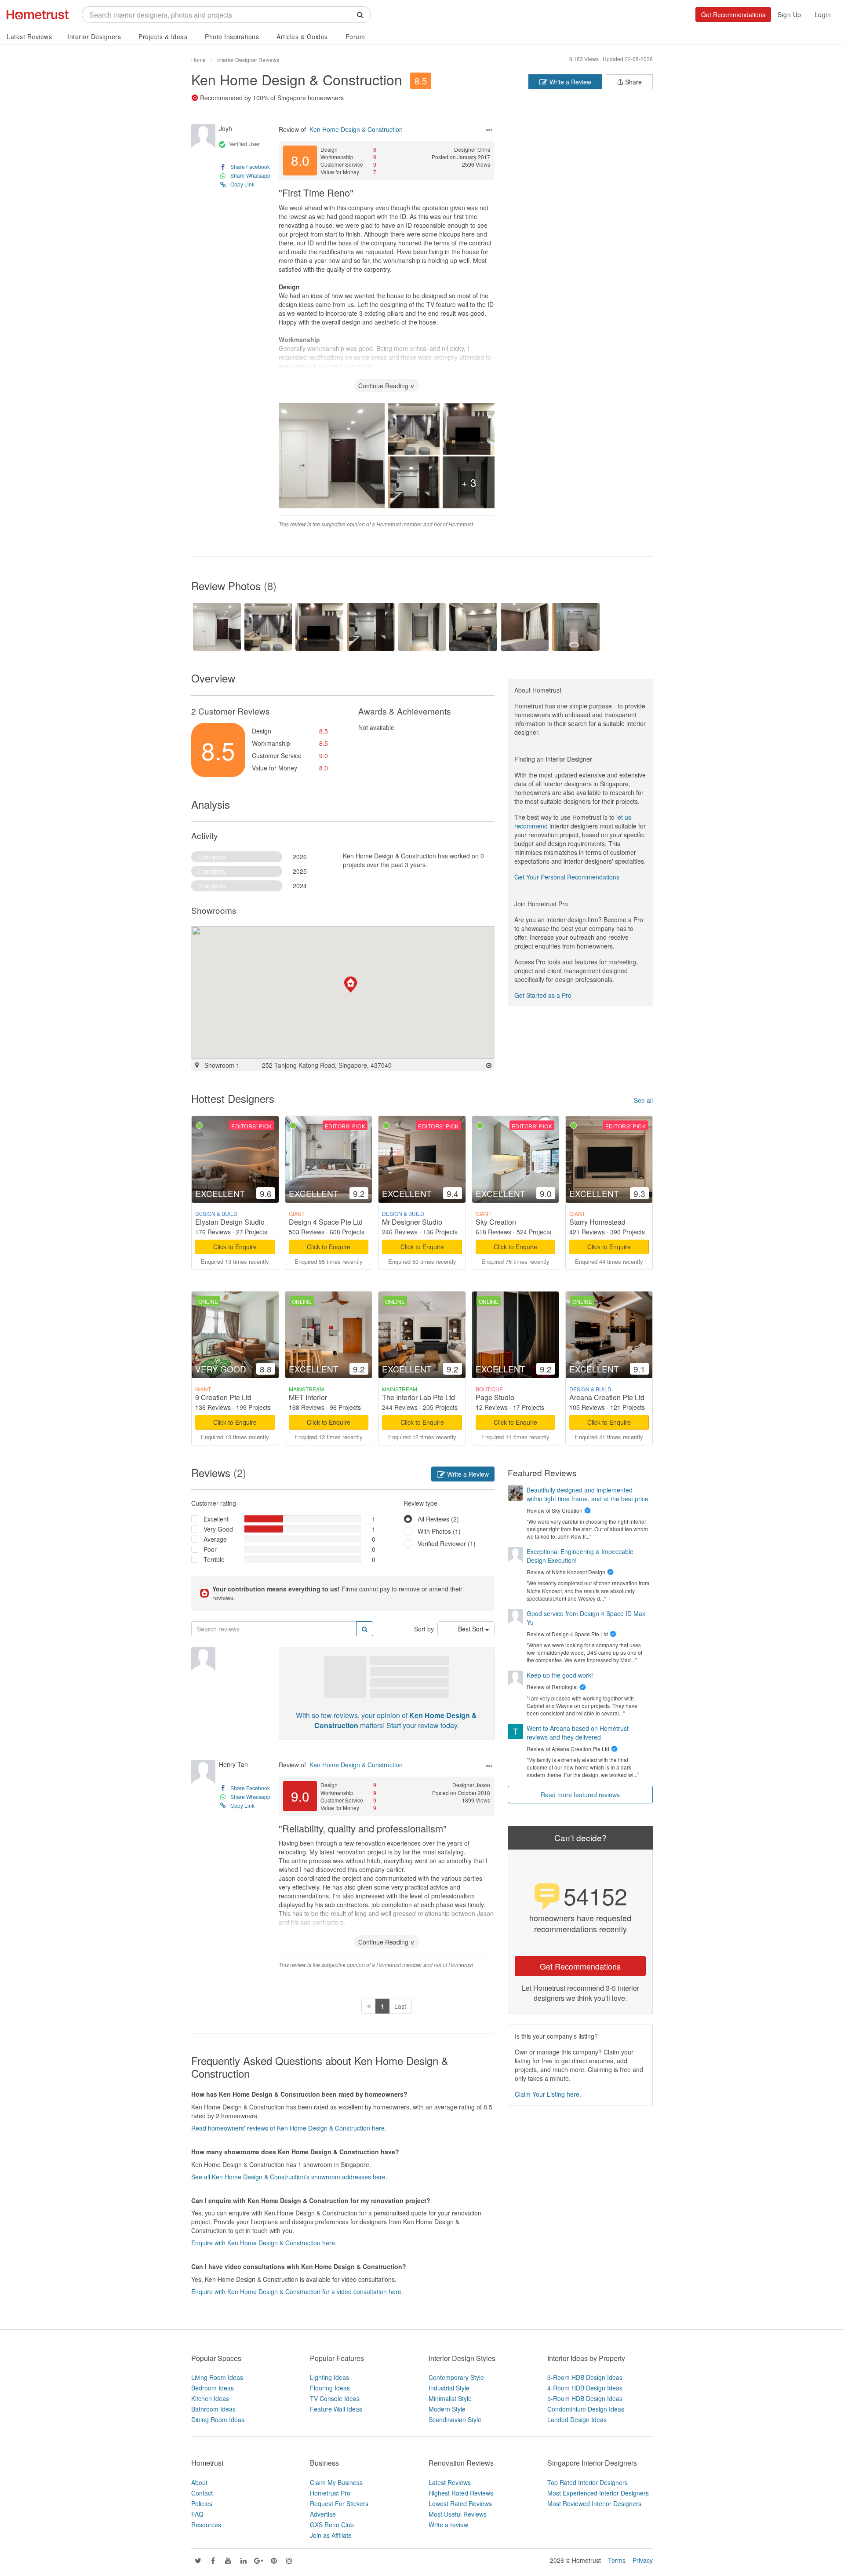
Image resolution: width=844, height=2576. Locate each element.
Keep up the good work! (560, 1675)
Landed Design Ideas (577, 2419)
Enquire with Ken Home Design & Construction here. (264, 2243)
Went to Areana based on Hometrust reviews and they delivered (578, 1733)
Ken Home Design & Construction (297, 79)
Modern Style (447, 2409)
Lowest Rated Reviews (460, 2503)
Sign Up (789, 15)
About (199, 2482)
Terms (617, 2560)
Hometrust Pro (330, 2493)
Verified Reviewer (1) (447, 1543)
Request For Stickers (339, 2503)
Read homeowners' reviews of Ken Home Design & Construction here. (289, 2128)
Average (215, 1539)
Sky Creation (496, 1222)
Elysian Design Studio (230, 1222)
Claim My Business (336, 2482)
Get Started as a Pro (543, 995)
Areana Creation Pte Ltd (607, 1397)
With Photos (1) (439, 1531)
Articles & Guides (302, 36)
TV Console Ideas (335, 2398)
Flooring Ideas (330, 2388)
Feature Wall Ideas (336, 2409)
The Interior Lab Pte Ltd (418, 1397)
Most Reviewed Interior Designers (594, 2503)
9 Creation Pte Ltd (223, 1397)
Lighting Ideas (329, 2377)
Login (823, 15)
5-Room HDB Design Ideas (585, 2398)
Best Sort (472, 1629)
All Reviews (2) (438, 1519)
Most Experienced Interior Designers (598, 2493)
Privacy (643, 2560)
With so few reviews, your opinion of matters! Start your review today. (386, 1720)
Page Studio (495, 1397)
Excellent (216, 1519)
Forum (355, 36)
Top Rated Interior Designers (588, 2482)
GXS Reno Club (332, 2525)
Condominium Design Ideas (586, 2409)
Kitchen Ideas (210, 2398)
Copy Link (242, 184)
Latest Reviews (29, 36)
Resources (206, 2525)
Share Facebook (250, 166)
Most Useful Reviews (458, 2514)
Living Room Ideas (217, 2377)
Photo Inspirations (232, 36)
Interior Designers (94, 36)
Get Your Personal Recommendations (567, 877)
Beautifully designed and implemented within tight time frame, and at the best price (588, 1494)
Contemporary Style (456, 2377)
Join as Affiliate (331, 2535)
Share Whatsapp (250, 175)
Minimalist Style (450, 2398)
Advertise (323, 2514)
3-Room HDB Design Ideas (585, 2377)
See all (643, 1100)
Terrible (214, 1559)
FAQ (197, 2514)
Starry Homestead (597, 1222)
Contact (202, 2493)
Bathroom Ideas (213, 2409)
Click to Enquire (235, 1247)
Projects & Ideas (163, 36)
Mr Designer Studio (412, 1222)
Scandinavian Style (455, 2419)
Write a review (448, 2525)
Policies (202, 2503)
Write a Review (569, 82)
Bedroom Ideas (213, 2388)
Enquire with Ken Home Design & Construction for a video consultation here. (297, 2291)
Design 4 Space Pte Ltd (326, 1222)
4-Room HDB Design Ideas (585, 2388)
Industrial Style (449, 2388)
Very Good (218, 1529)
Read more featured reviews (580, 1795)
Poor (210, 1549)
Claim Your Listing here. (548, 2094)
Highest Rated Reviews (461, 2493)
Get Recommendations (733, 15)
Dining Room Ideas (218, 2419)
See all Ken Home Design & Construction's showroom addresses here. (289, 2177)
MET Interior (308, 1397)
